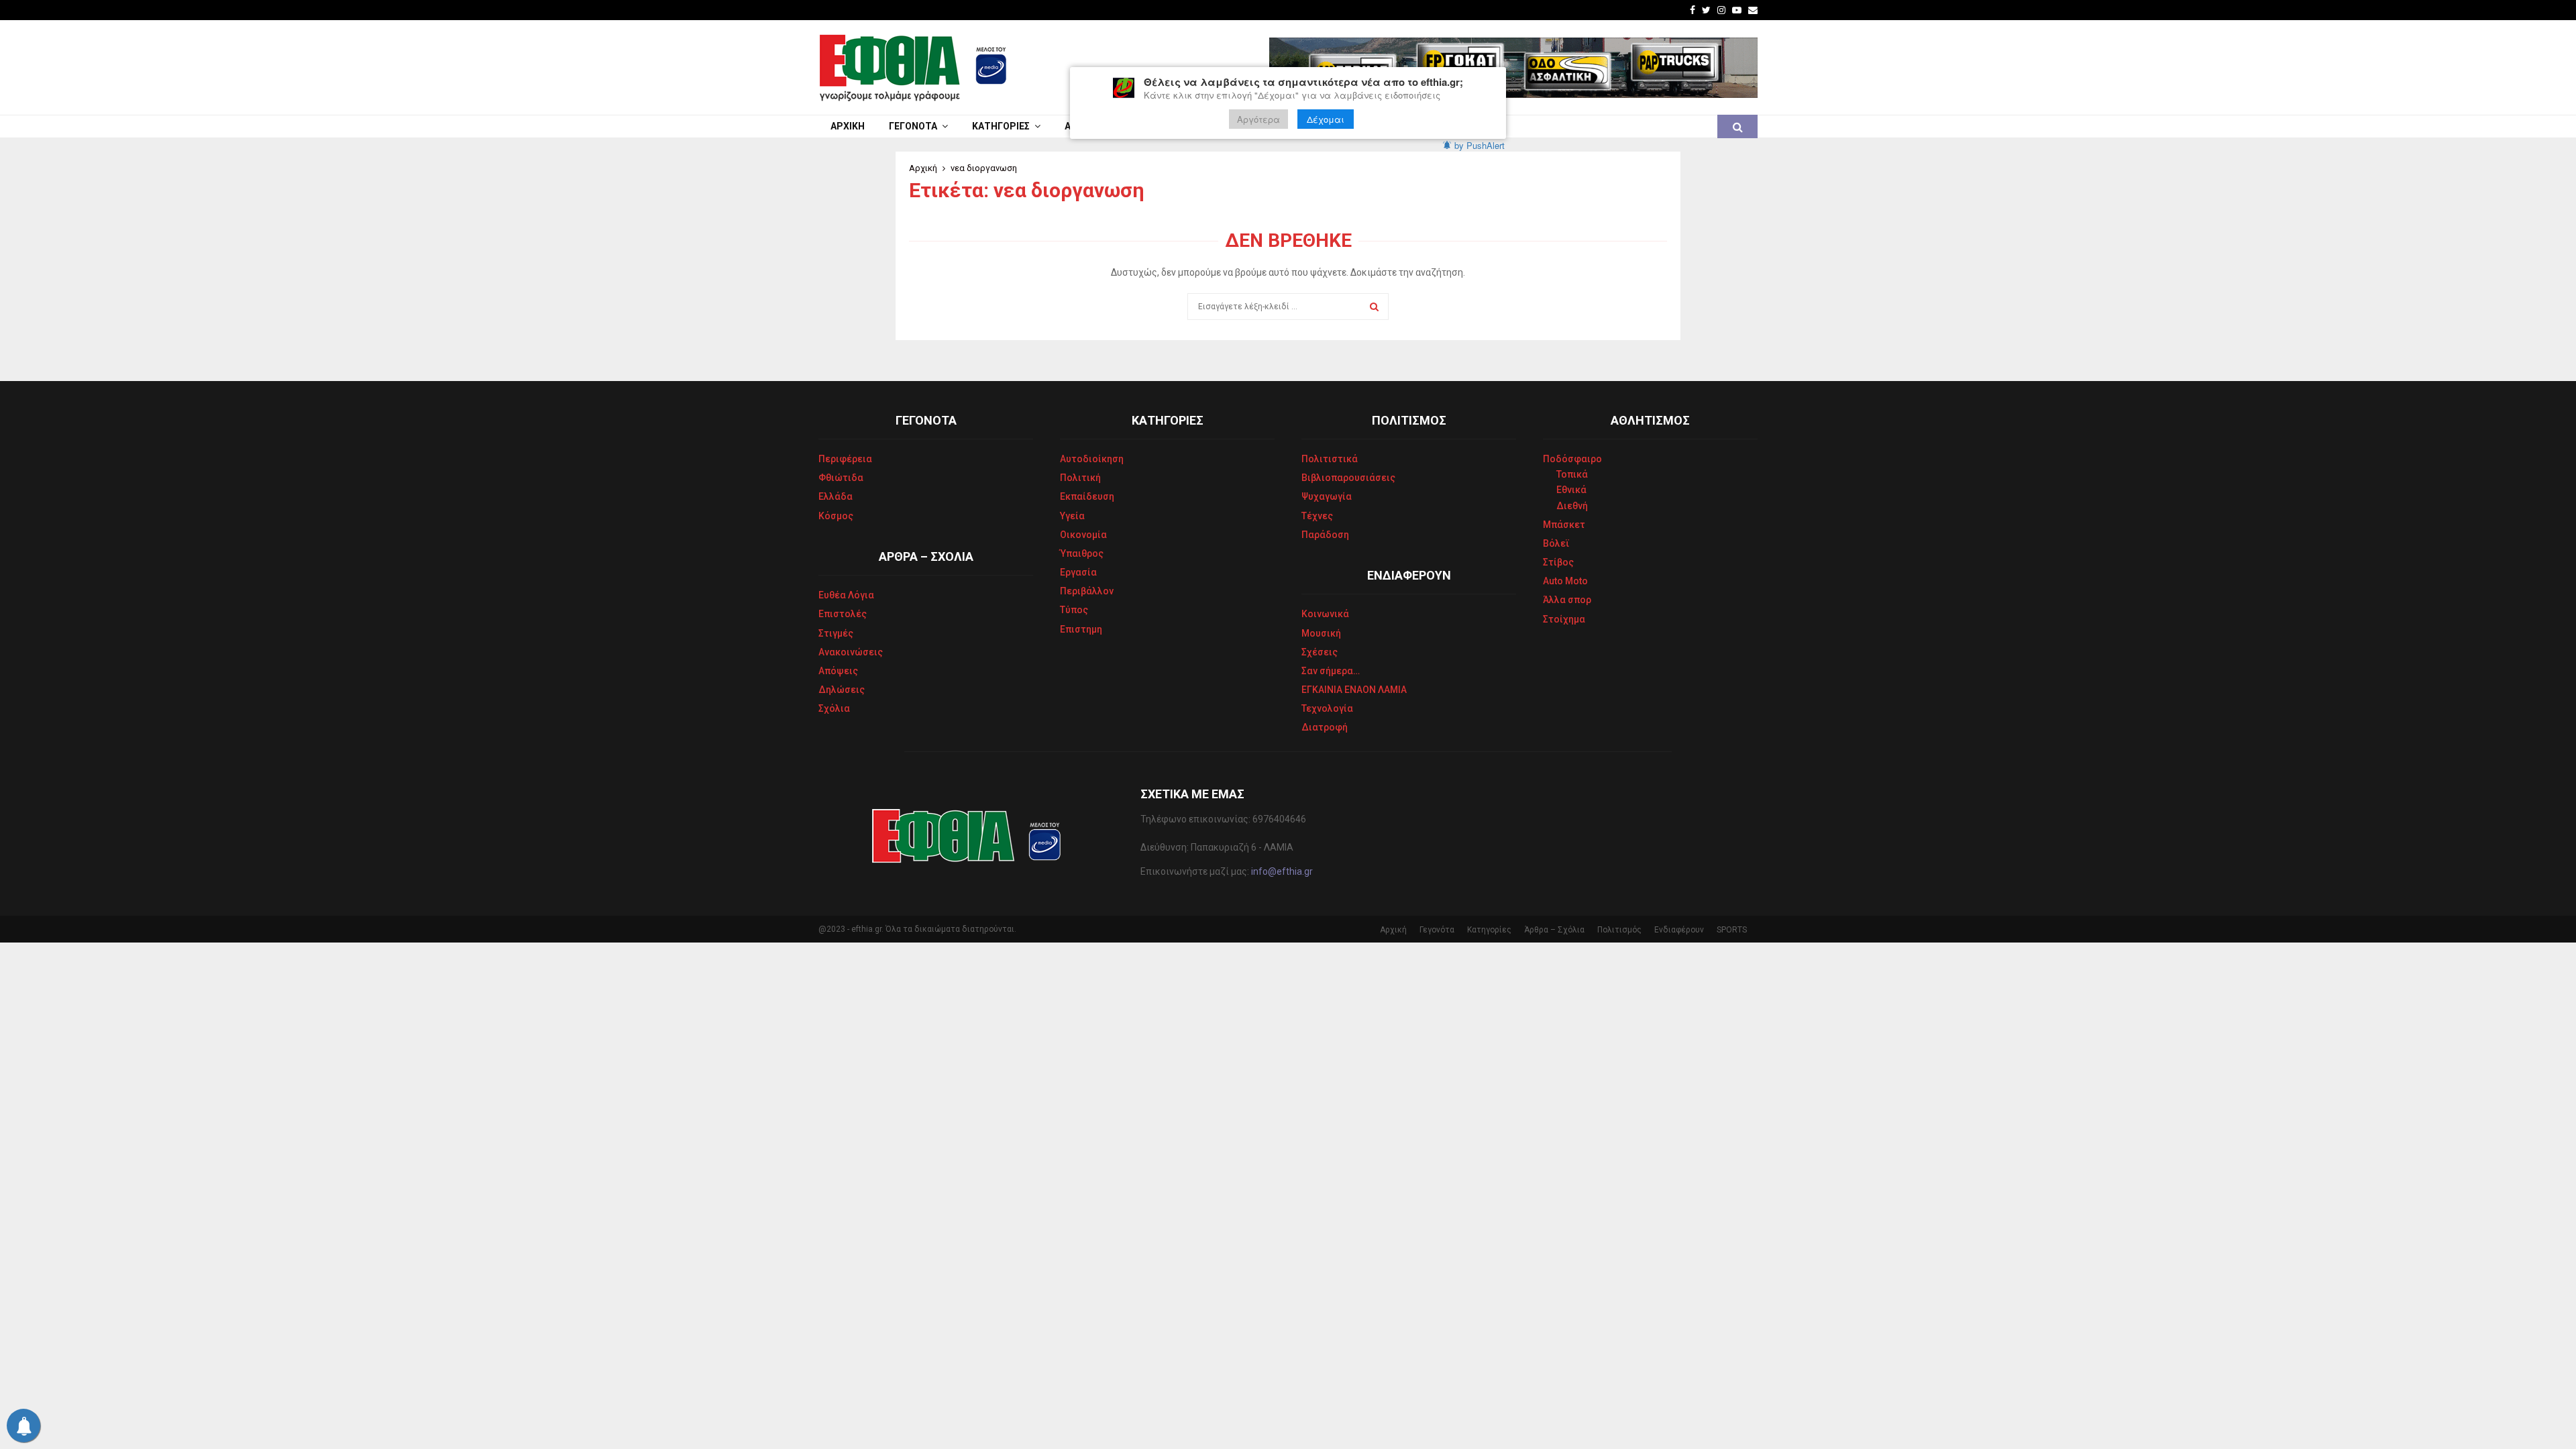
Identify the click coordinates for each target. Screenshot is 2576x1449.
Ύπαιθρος (1082, 553)
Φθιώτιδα (841, 478)
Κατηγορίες (1001, 126)
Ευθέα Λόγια (846, 595)
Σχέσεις (1320, 652)
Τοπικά (1572, 474)
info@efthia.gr (1282, 871)
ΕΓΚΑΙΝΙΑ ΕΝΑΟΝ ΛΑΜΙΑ (1354, 690)
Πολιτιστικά (1330, 459)
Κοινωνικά (1325, 614)
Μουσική (1321, 633)
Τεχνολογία (1327, 708)
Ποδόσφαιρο (1572, 459)
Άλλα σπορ (1567, 600)
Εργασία (1078, 572)
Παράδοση (1325, 535)
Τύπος (1074, 610)
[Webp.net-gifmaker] (1513, 68)
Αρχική (848, 126)
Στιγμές (836, 633)
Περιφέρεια (845, 459)
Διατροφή (1325, 727)
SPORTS (1732, 930)
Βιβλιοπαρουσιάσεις (1348, 478)
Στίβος (1558, 562)
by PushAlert (1480, 145)
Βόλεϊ (1556, 543)
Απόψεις (838, 671)
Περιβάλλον (1087, 591)
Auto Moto (1565, 581)
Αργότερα (1258, 119)
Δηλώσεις (842, 690)
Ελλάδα (836, 496)
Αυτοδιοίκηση (1092, 459)
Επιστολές (843, 614)
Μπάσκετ (1564, 525)
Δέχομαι (1326, 119)
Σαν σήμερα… (1331, 671)
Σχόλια (834, 708)
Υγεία (1072, 516)
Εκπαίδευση (1087, 496)
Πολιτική (1080, 478)
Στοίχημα (1564, 619)
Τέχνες (1317, 516)
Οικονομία (1083, 535)
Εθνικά (1571, 490)
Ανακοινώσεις (851, 652)
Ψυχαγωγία (1327, 496)
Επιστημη (1081, 629)
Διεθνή (1572, 506)
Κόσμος (836, 516)
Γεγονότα (913, 126)
